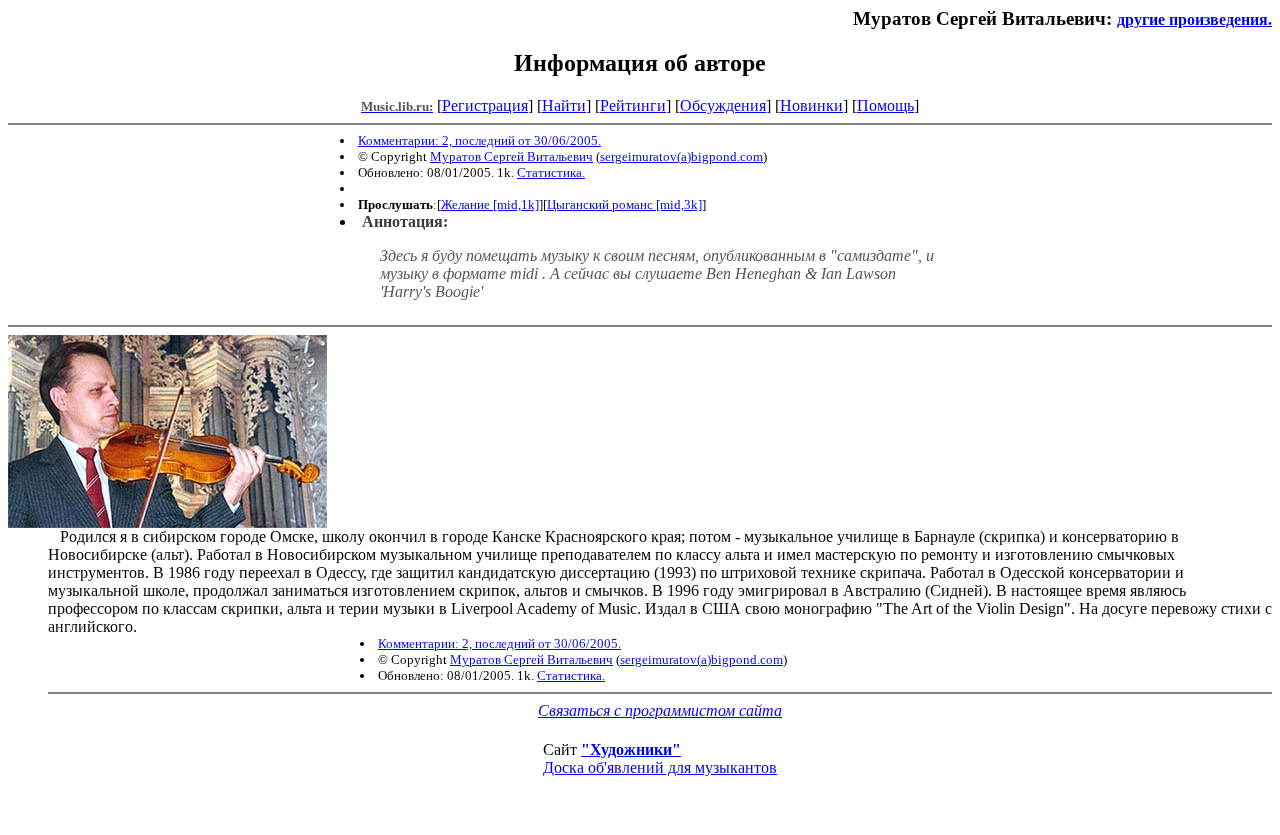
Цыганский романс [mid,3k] (624, 204)
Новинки (811, 105)
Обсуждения (723, 105)
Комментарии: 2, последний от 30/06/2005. (479, 140)
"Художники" (631, 749)
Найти (564, 105)
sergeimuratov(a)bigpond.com (681, 156)
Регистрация (485, 105)
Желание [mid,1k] (490, 204)
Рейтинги (633, 105)
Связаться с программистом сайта (660, 710)
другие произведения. (1194, 19)
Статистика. (551, 172)
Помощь (885, 105)
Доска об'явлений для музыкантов (660, 767)
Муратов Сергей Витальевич (511, 156)
